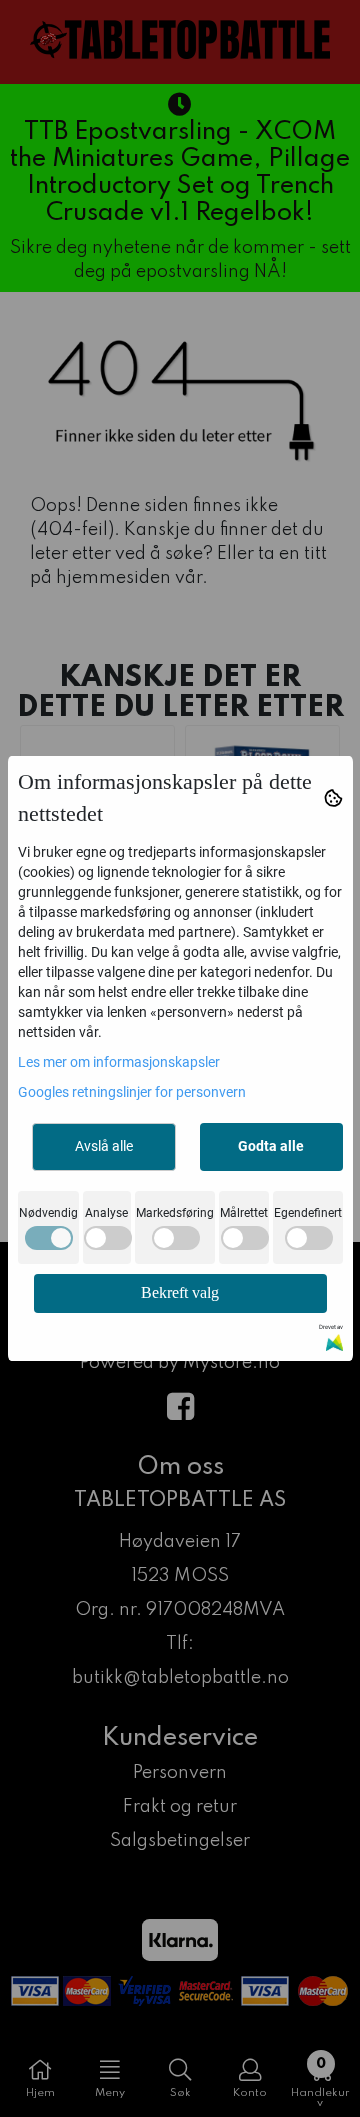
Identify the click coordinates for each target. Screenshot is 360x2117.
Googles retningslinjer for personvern (132, 1092)
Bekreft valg (180, 1292)
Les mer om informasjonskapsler (119, 1062)
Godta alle (271, 1146)
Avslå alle (104, 1146)
